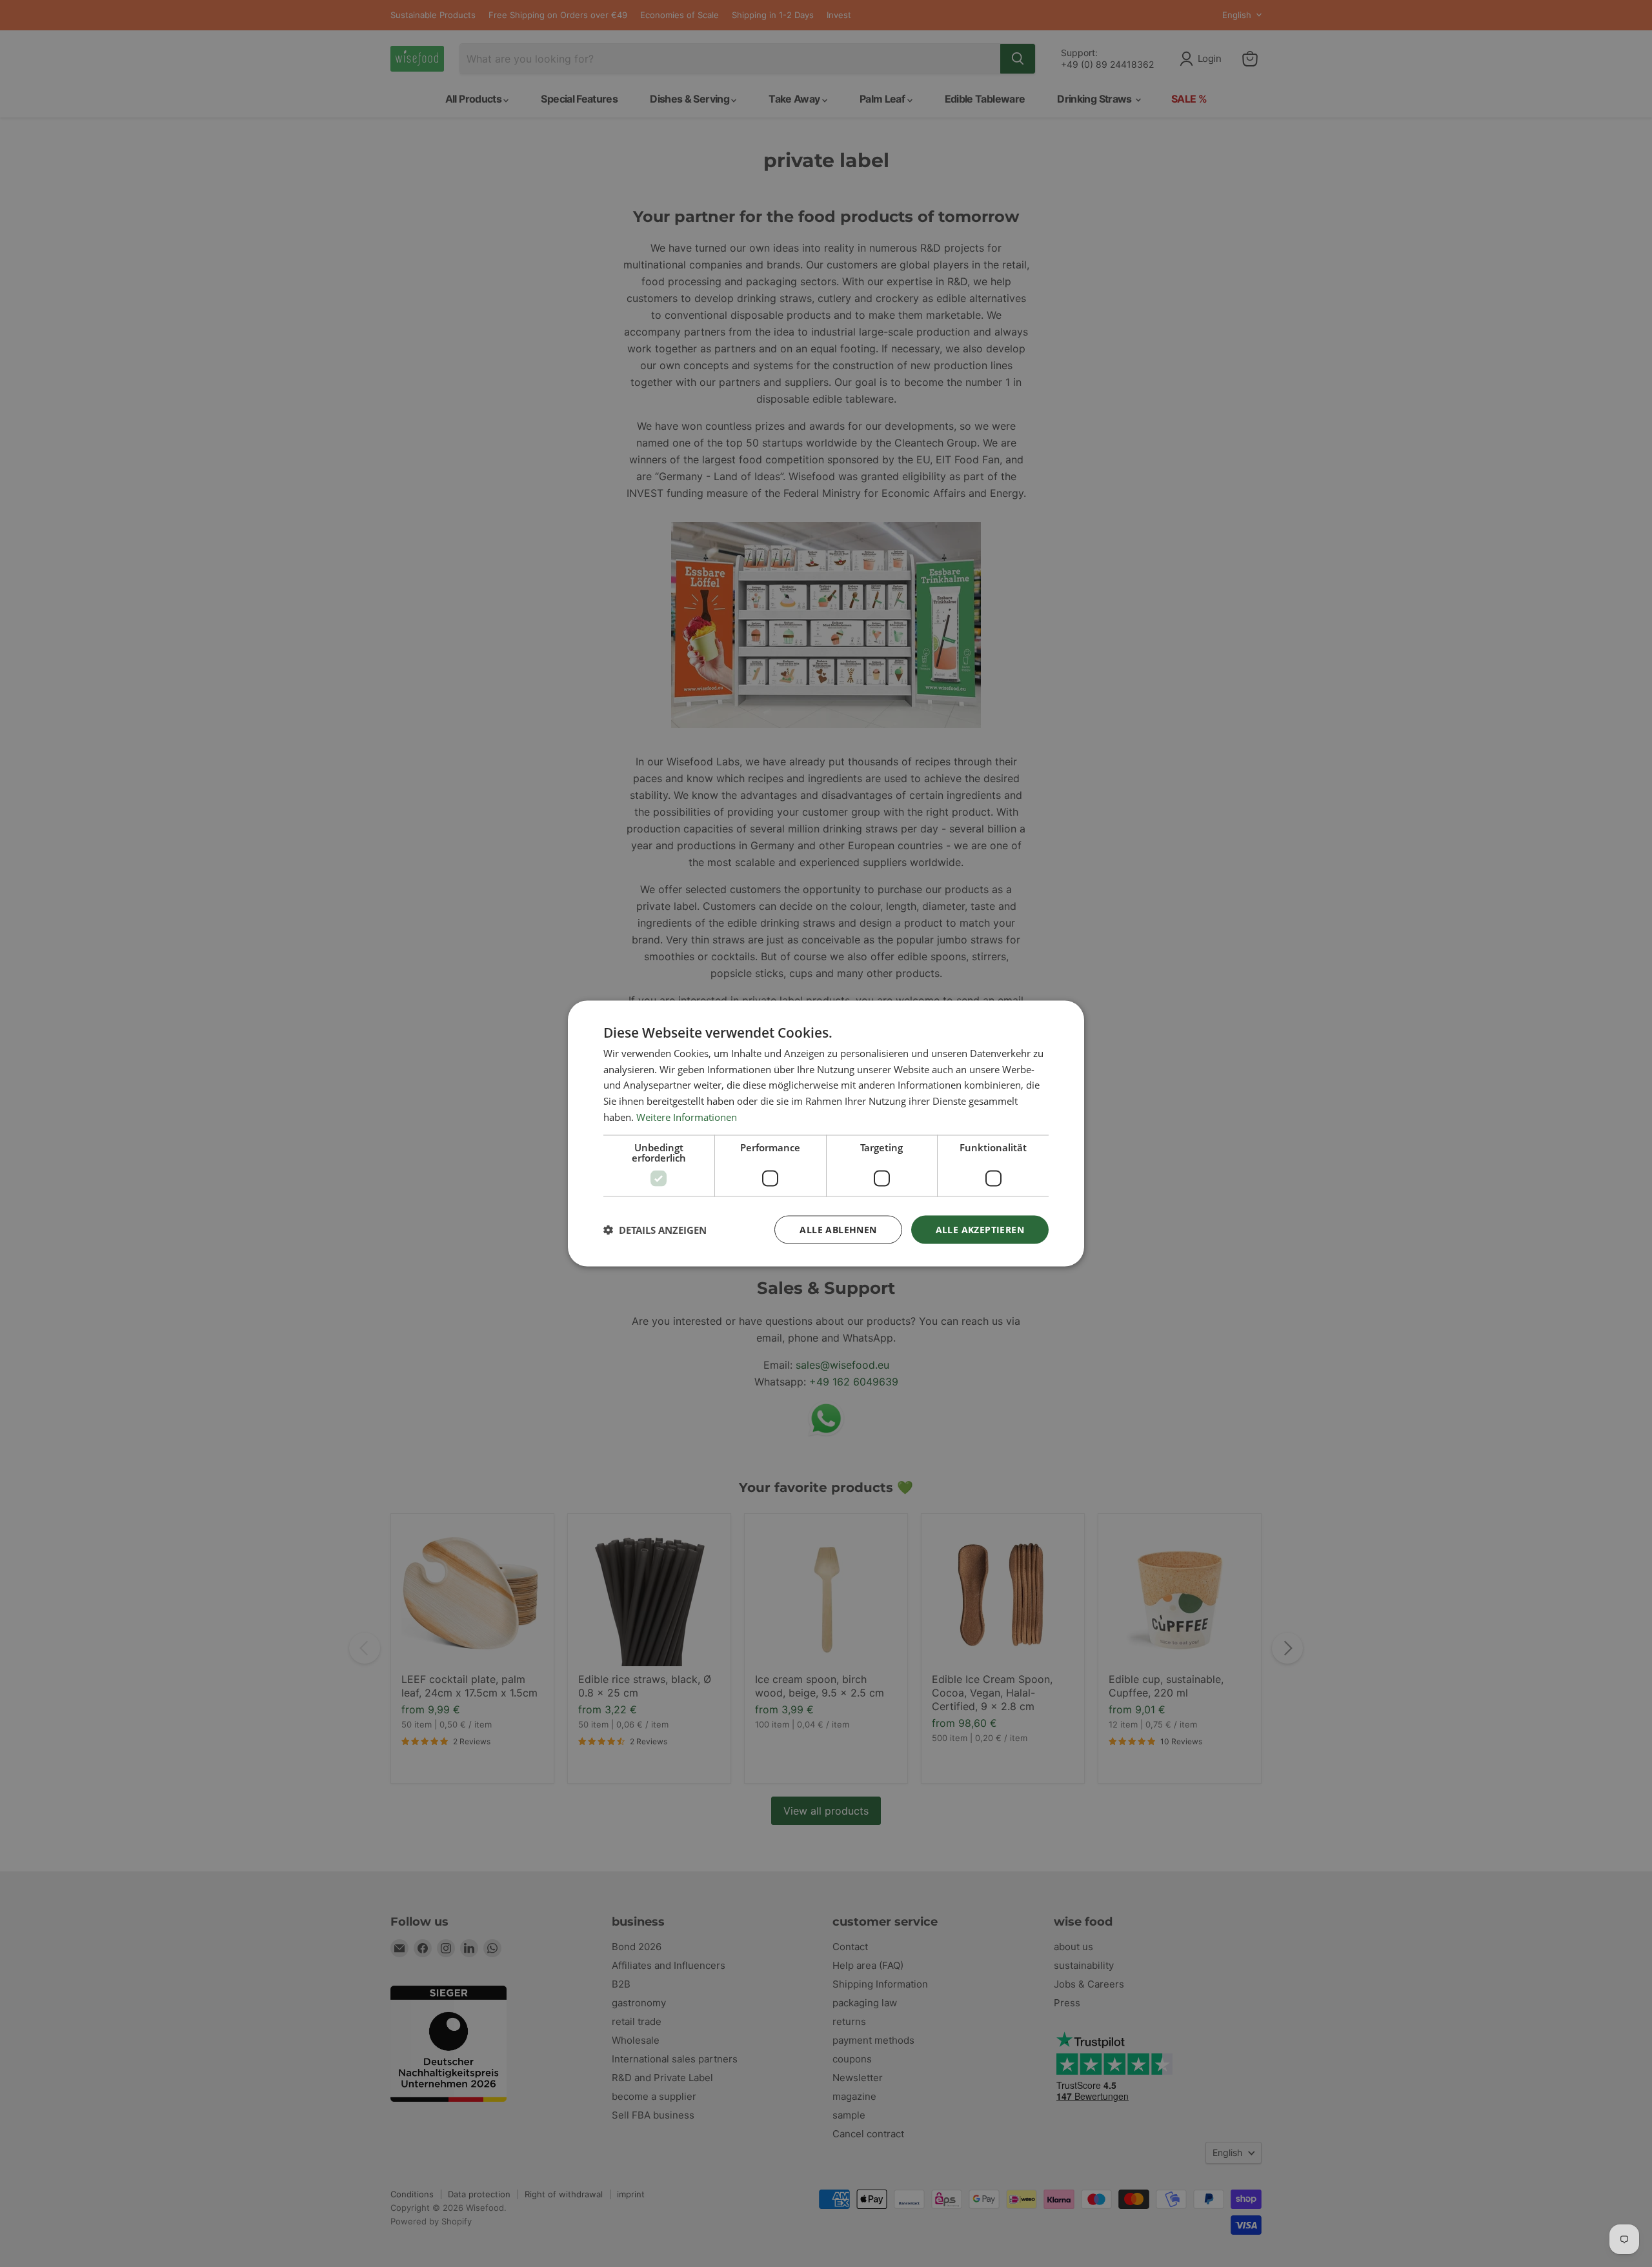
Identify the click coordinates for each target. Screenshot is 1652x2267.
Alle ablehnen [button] (838, 1229)
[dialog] (826, 1133)
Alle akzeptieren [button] (980, 1229)
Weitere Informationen (687, 1116)
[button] (655, 1230)
